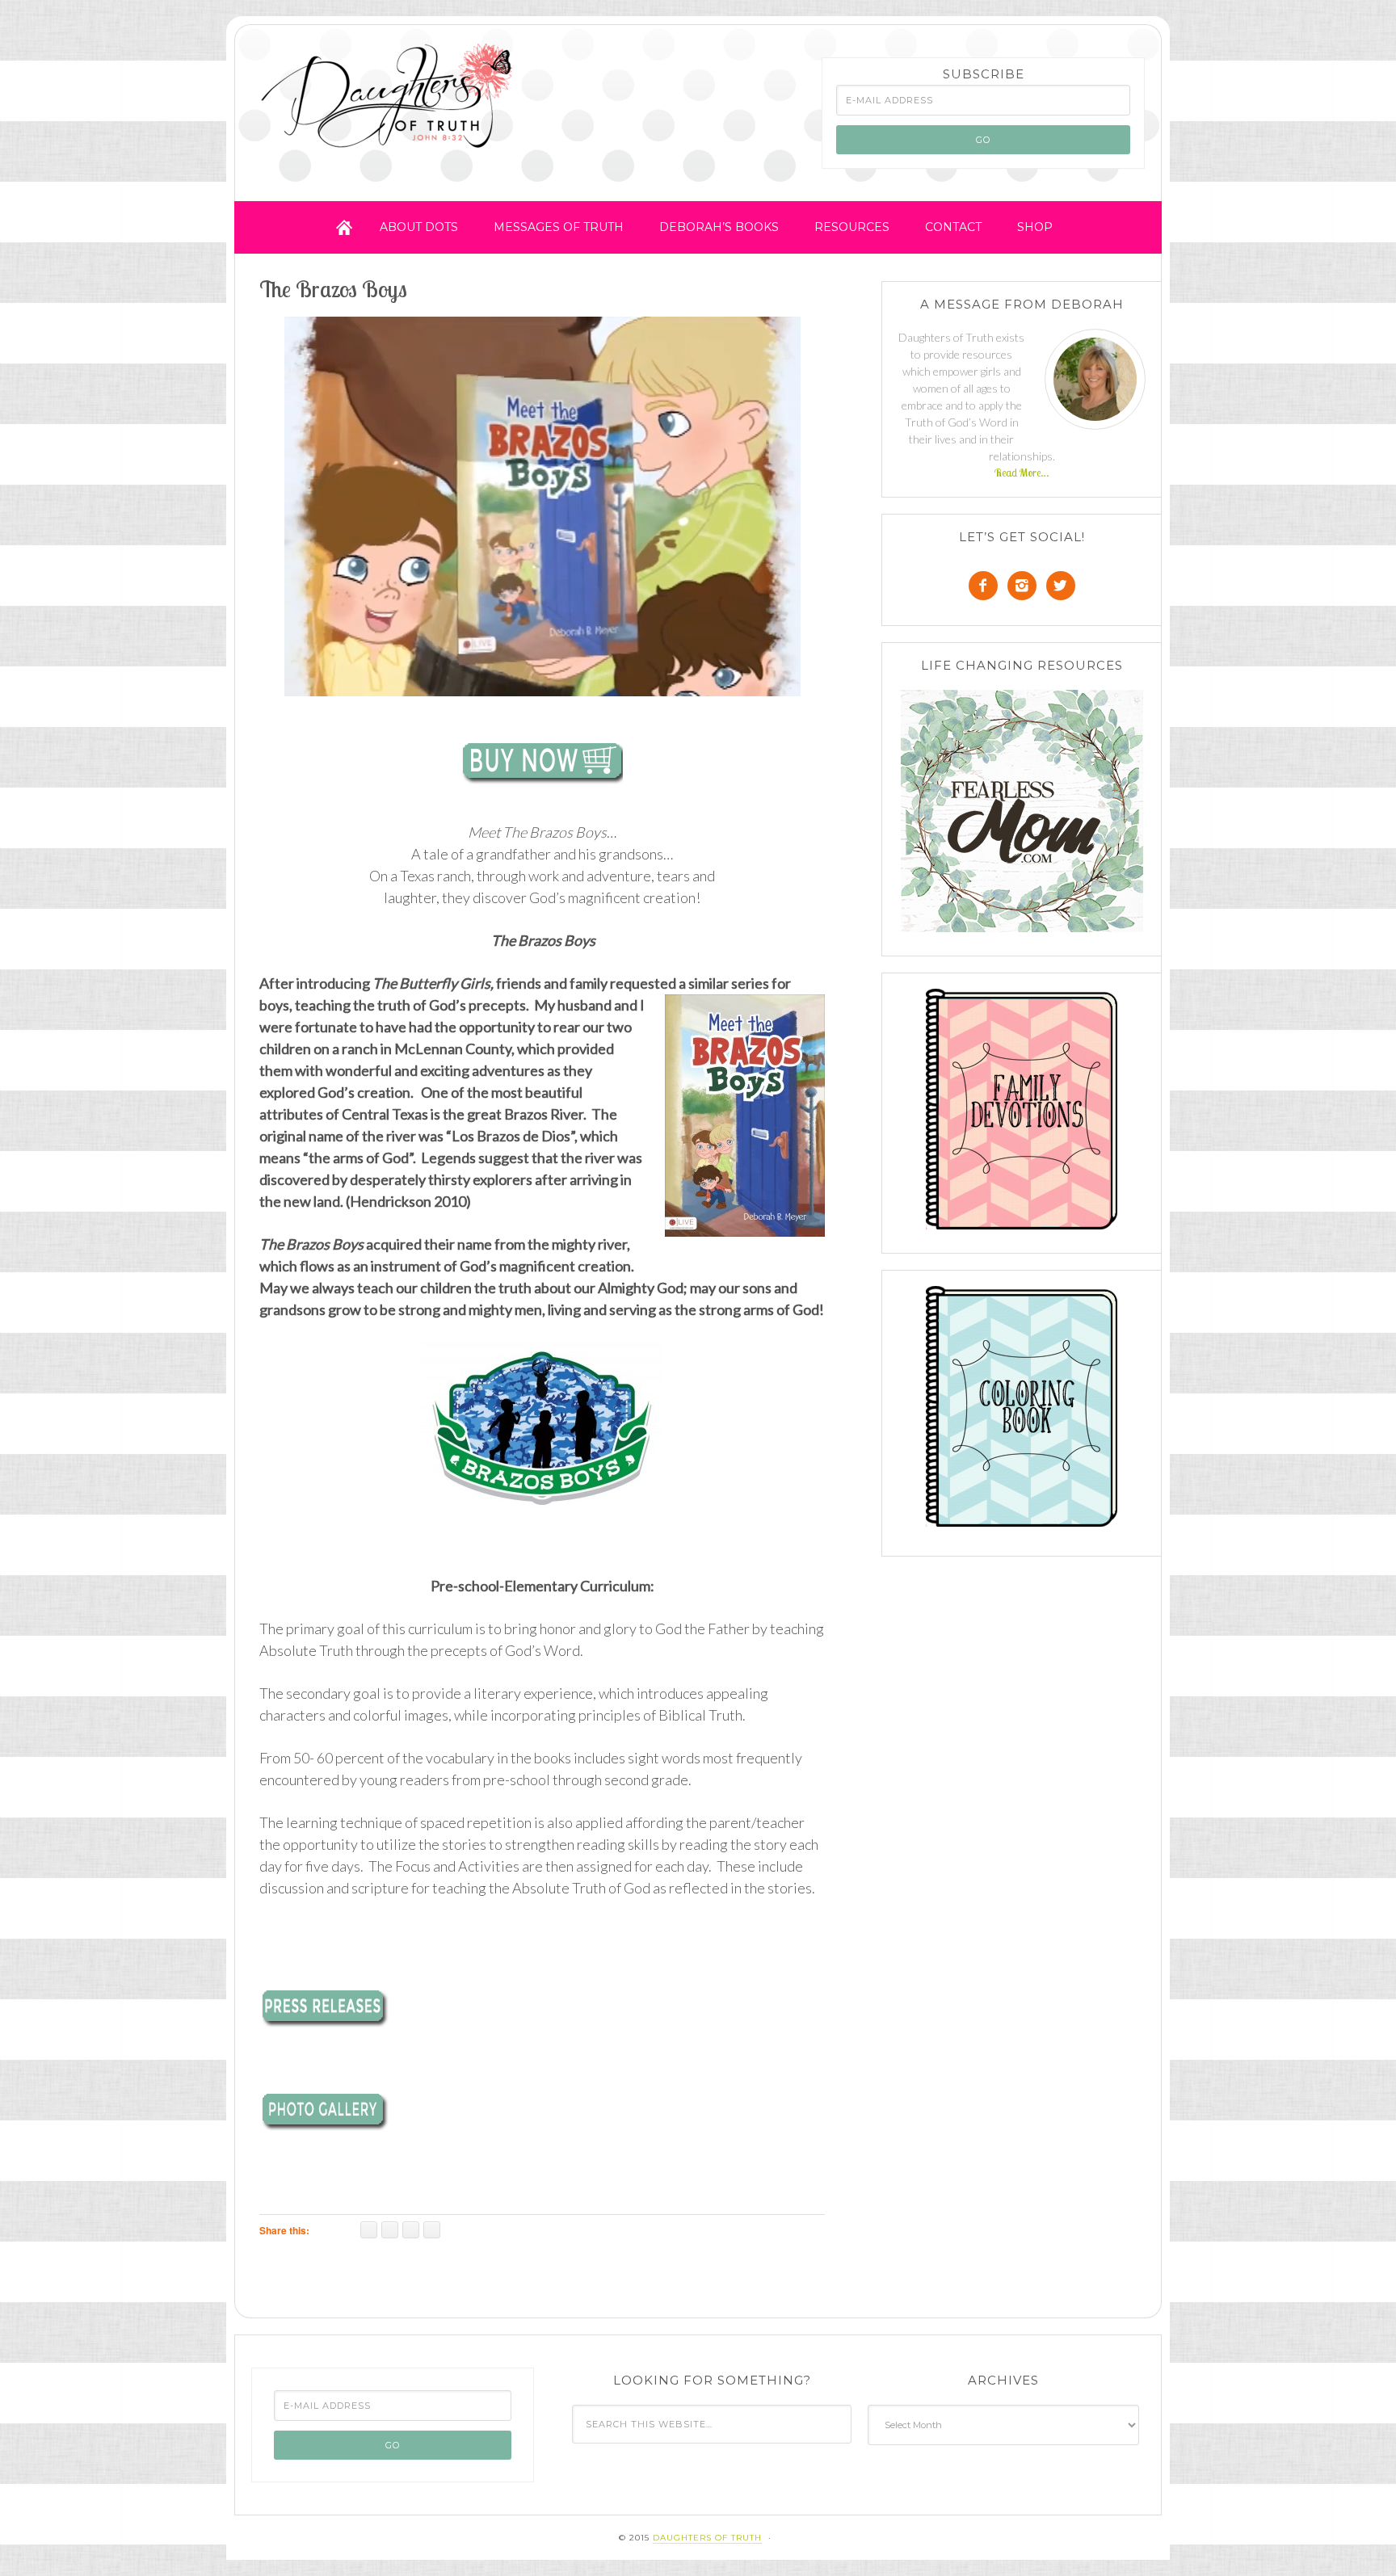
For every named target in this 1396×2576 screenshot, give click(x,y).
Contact (953, 227)
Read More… (1022, 473)
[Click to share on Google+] (411, 2230)
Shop (1035, 227)
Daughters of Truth (389, 99)
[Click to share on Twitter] (390, 2230)
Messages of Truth (559, 227)
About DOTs (419, 227)
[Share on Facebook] (369, 2230)
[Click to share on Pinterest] (432, 2230)
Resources (852, 227)
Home (344, 227)
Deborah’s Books (719, 227)
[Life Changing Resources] (1022, 811)
